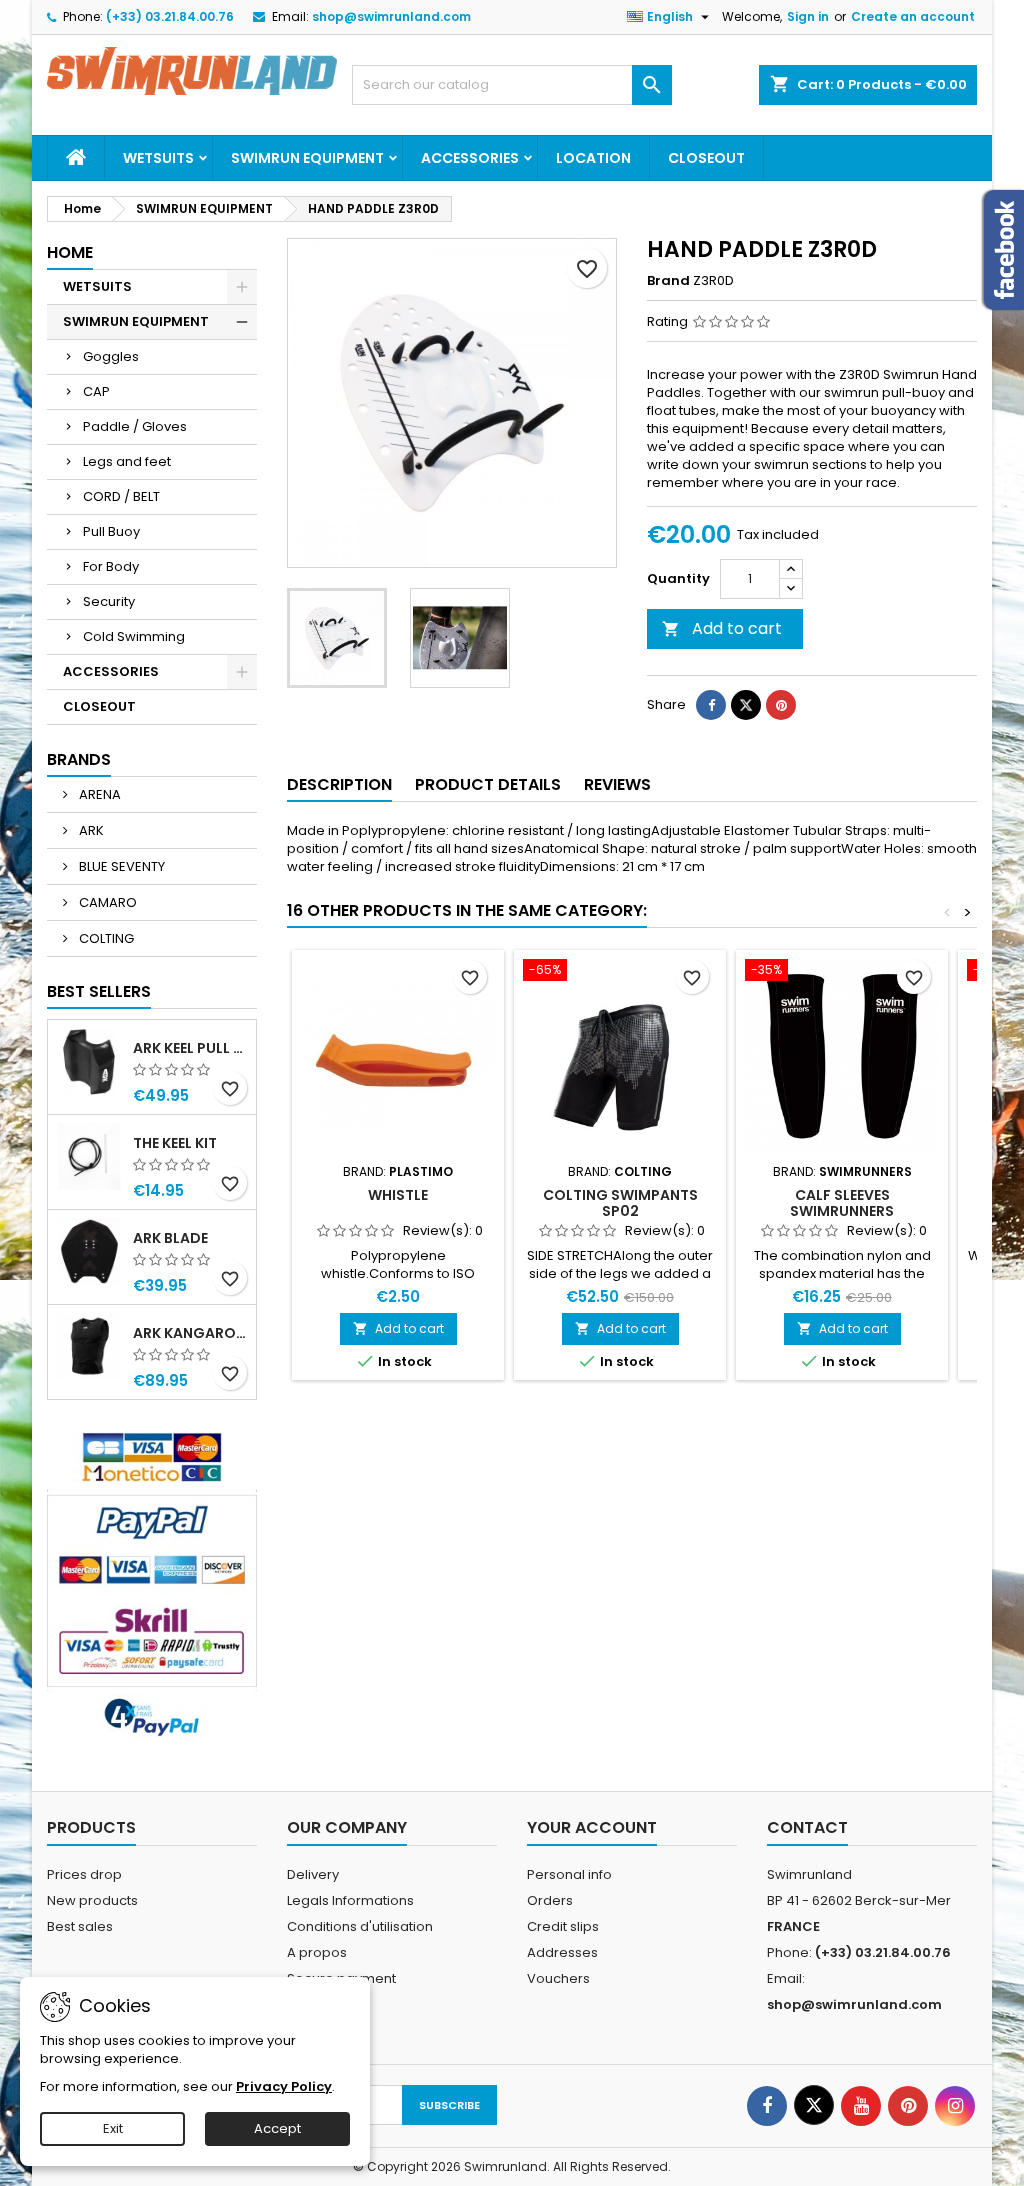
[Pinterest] (781, 705)
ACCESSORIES (470, 158)
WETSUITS (158, 158)
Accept (277, 2128)
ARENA (98, 794)
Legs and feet (127, 461)
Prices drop (84, 1874)
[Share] (711, 705)
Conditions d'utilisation (360, 1926)
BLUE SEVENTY (120, 866)
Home (70, 252)
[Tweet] (746, 705)
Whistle (398, 1195)
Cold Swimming (134, 636)
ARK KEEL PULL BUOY (190, 1048)
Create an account (913, 16)
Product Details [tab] (488, 784)
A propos (317, 1952)
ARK (90, 830)
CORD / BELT (121, 496)
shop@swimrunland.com (391, 16)
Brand (668, 281)
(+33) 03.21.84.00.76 (170, 16)
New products (92, 1900)
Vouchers (558, 1978)
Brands (79, 759)
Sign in (808, 16)
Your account (592, 1827)
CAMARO (106, 902)
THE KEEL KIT (175, 1143)
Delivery (313, 1874)
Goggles (111, 356)
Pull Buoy (111, 531)
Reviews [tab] (617, 784)
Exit (113, 2128)
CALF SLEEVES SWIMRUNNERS (842, 1203)
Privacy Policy (284, 2086)
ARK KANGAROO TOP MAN (190, 1333)
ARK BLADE (170, 1238)
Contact (807, 1827)
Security (109, 601)
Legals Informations (350, 1900)
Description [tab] (339, 784)
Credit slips (563, 1926)
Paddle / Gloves (135, 426)
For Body (111, 566)
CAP (96, 391)
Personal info (569, 1874)
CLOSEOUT (706, 158)
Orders (550, 1900)
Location (593, 158)
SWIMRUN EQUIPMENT (307, 158)
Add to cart (722, 628)
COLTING (105, 938)
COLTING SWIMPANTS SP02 (620, 1203)
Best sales (80, 1926)
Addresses (562, 1952)
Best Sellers (99, 991)
